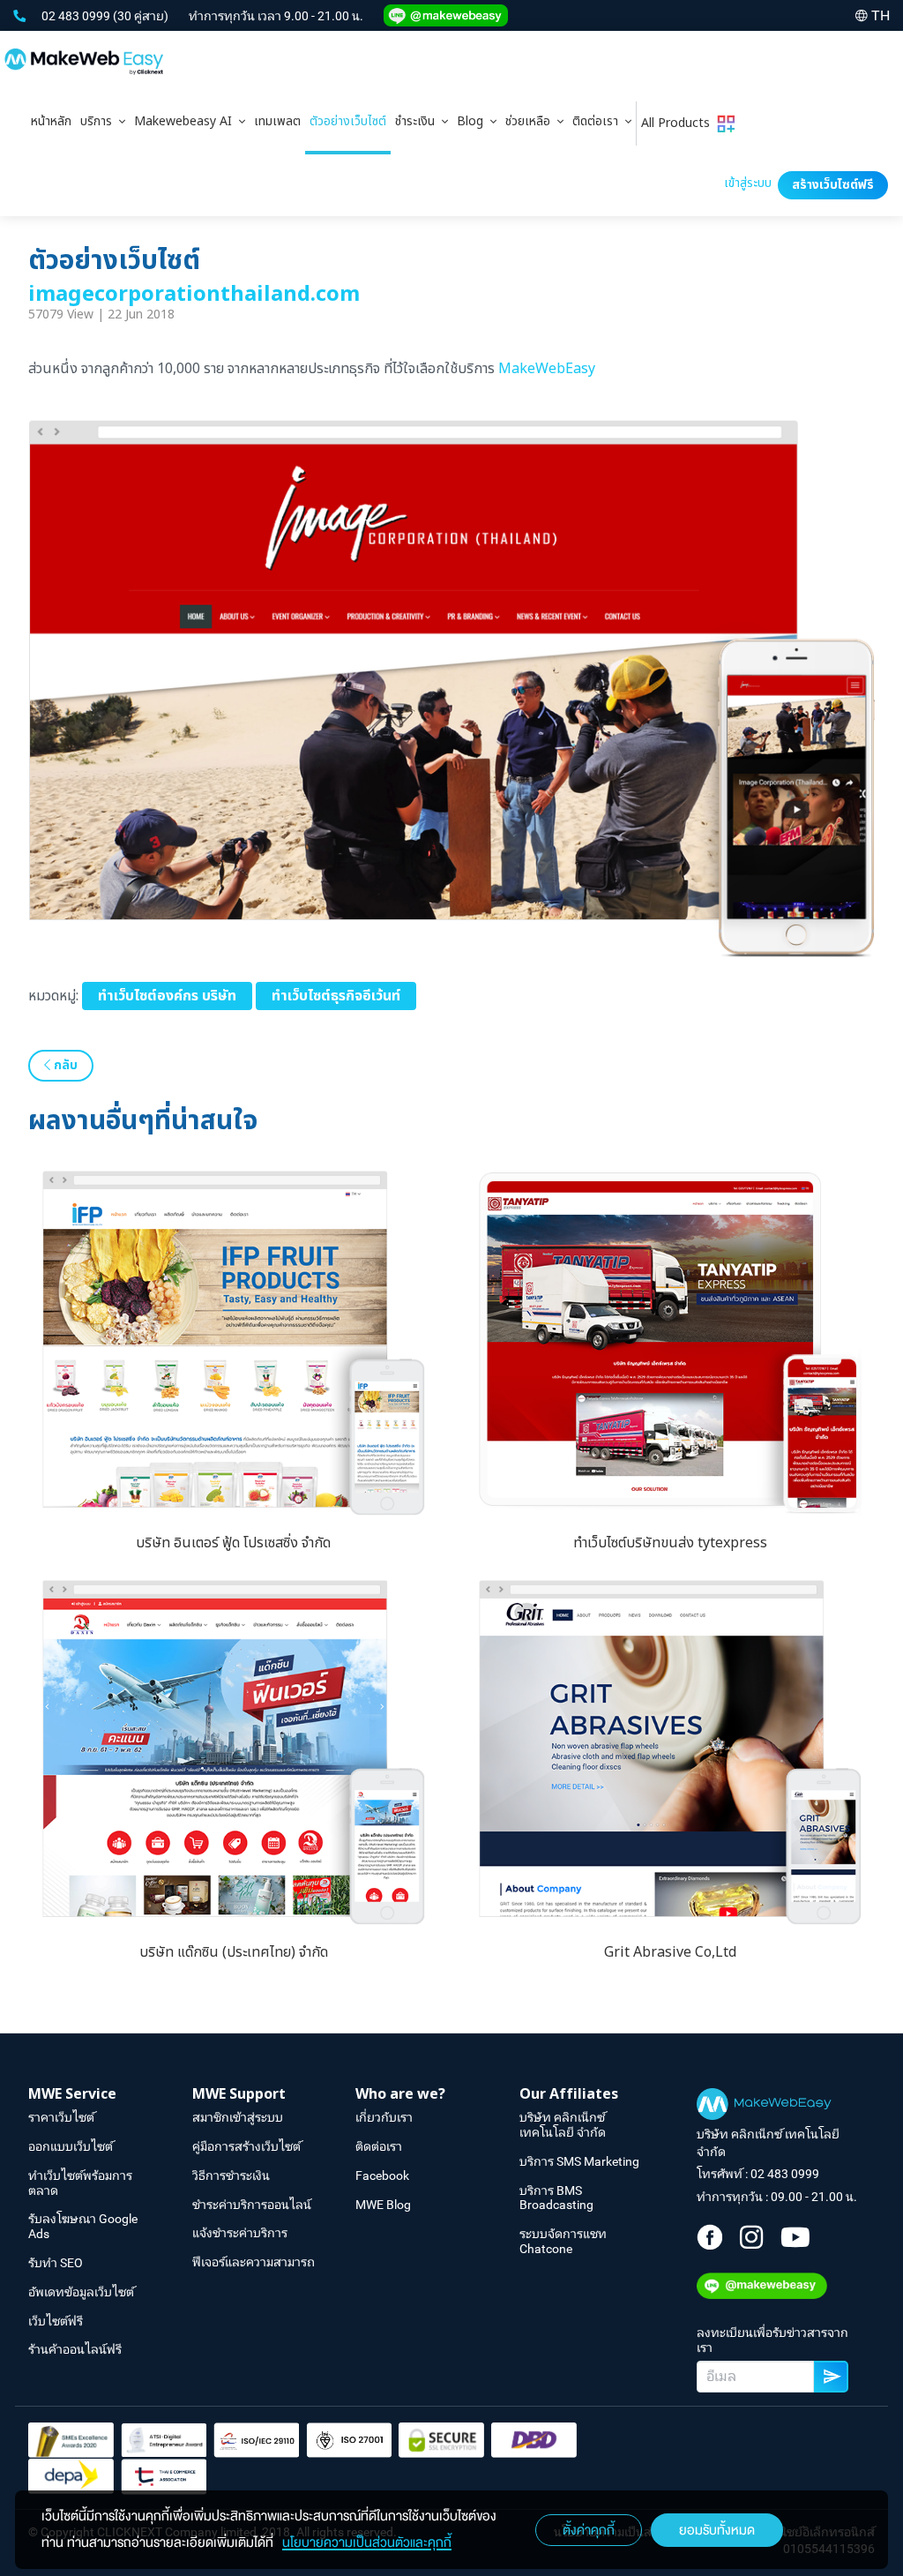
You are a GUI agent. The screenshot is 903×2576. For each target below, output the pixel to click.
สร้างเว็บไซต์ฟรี (833, 185)
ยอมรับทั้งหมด (717, 2530)
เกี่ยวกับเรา (384, 2117)
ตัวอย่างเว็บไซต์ (348, 121)
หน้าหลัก (51, 121)
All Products (679, 123)
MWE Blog (383, 2205)
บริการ (100, 121)
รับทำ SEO (56, 2263)
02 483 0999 (77, 16)
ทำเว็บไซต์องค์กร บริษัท (167, 996)
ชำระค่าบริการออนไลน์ (252, 2205)
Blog (474, 121)
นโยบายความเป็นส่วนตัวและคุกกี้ (367, 2542)
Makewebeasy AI (187, 121)
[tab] (103, 124)
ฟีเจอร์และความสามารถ (254, 2262)
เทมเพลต (277, 121)
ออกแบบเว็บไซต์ (71, 2146)
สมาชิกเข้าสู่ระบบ (238, 2117)
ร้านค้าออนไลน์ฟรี (75, 2349)
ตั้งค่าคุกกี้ (589, 2530)
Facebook (382, 2175)
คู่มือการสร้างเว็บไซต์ (246, 2146)
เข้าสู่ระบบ (748, 183)
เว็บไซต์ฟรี (56, 2321)
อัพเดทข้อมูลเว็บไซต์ (81, 2292)
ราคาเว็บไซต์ (61, 2117)
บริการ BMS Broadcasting (556, 2198)
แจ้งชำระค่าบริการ (240, 2233)
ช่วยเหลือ (531, 121)
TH (881, 15)
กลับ (64, 1065)
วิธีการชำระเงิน (231, 2175)
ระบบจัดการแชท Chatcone (563, 2241)
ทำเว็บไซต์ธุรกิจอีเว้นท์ (336, 996)
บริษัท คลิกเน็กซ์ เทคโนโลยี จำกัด (563, 2125)
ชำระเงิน (418, 121)
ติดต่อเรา (599, 121)
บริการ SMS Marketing (579, 2161)
